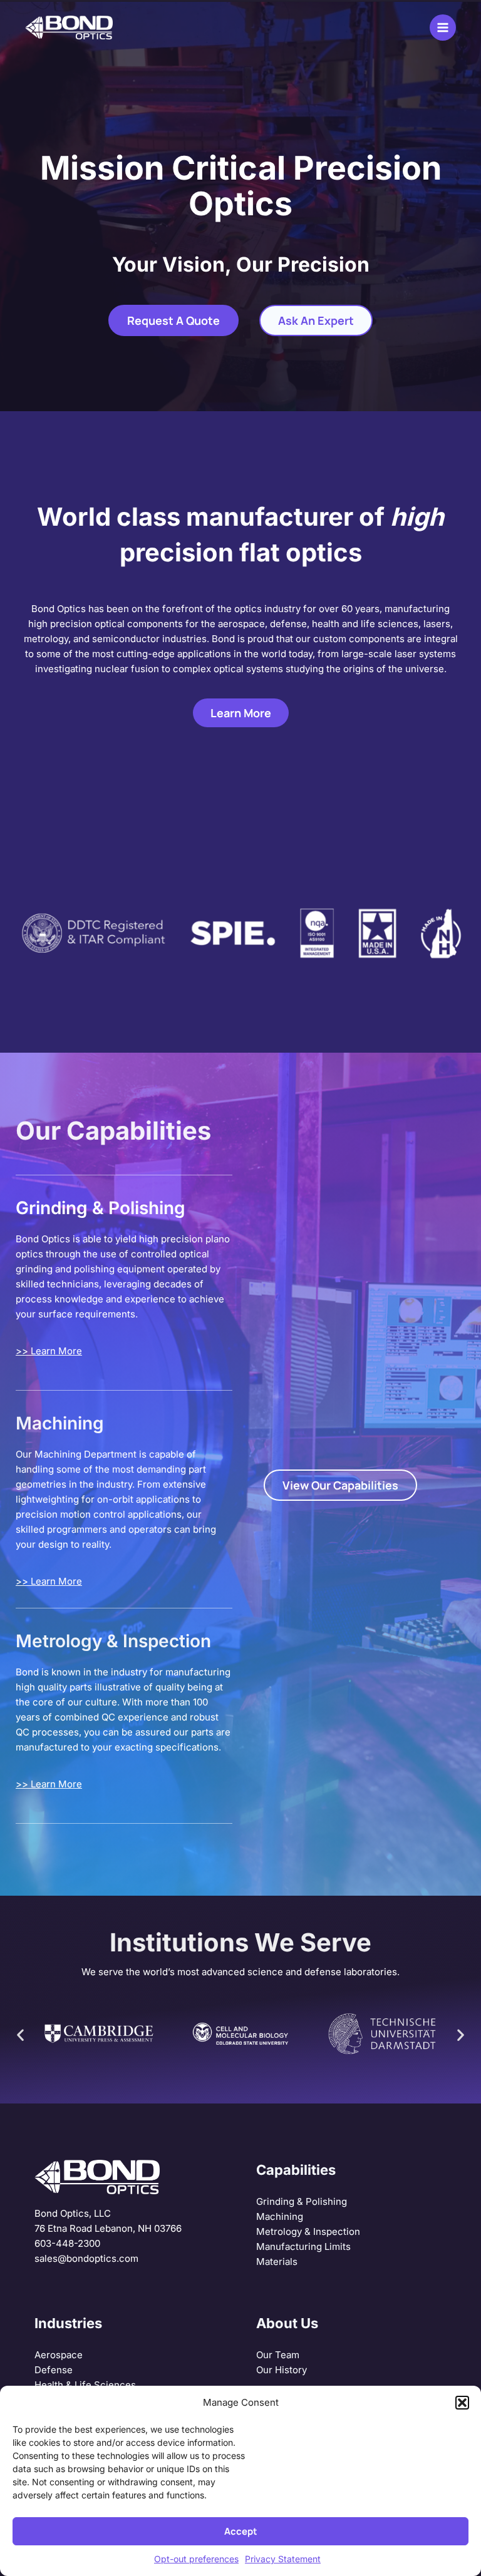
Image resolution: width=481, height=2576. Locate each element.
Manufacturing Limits (303, 2246)
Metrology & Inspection (308, 2231)
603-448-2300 (67, 2243)
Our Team (278, 2355)
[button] (462, 2403)
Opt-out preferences (196, 2559)
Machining (280, 2216)
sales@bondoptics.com (86, 2258)
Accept (241, 2531)
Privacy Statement (283, 2559)
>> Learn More (49, 1351)
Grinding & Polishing (302, 2201)
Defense (54, 2370)
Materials (277, 2262)
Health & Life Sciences (85, 2385)
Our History (282, 2370)
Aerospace (59, 2355)
